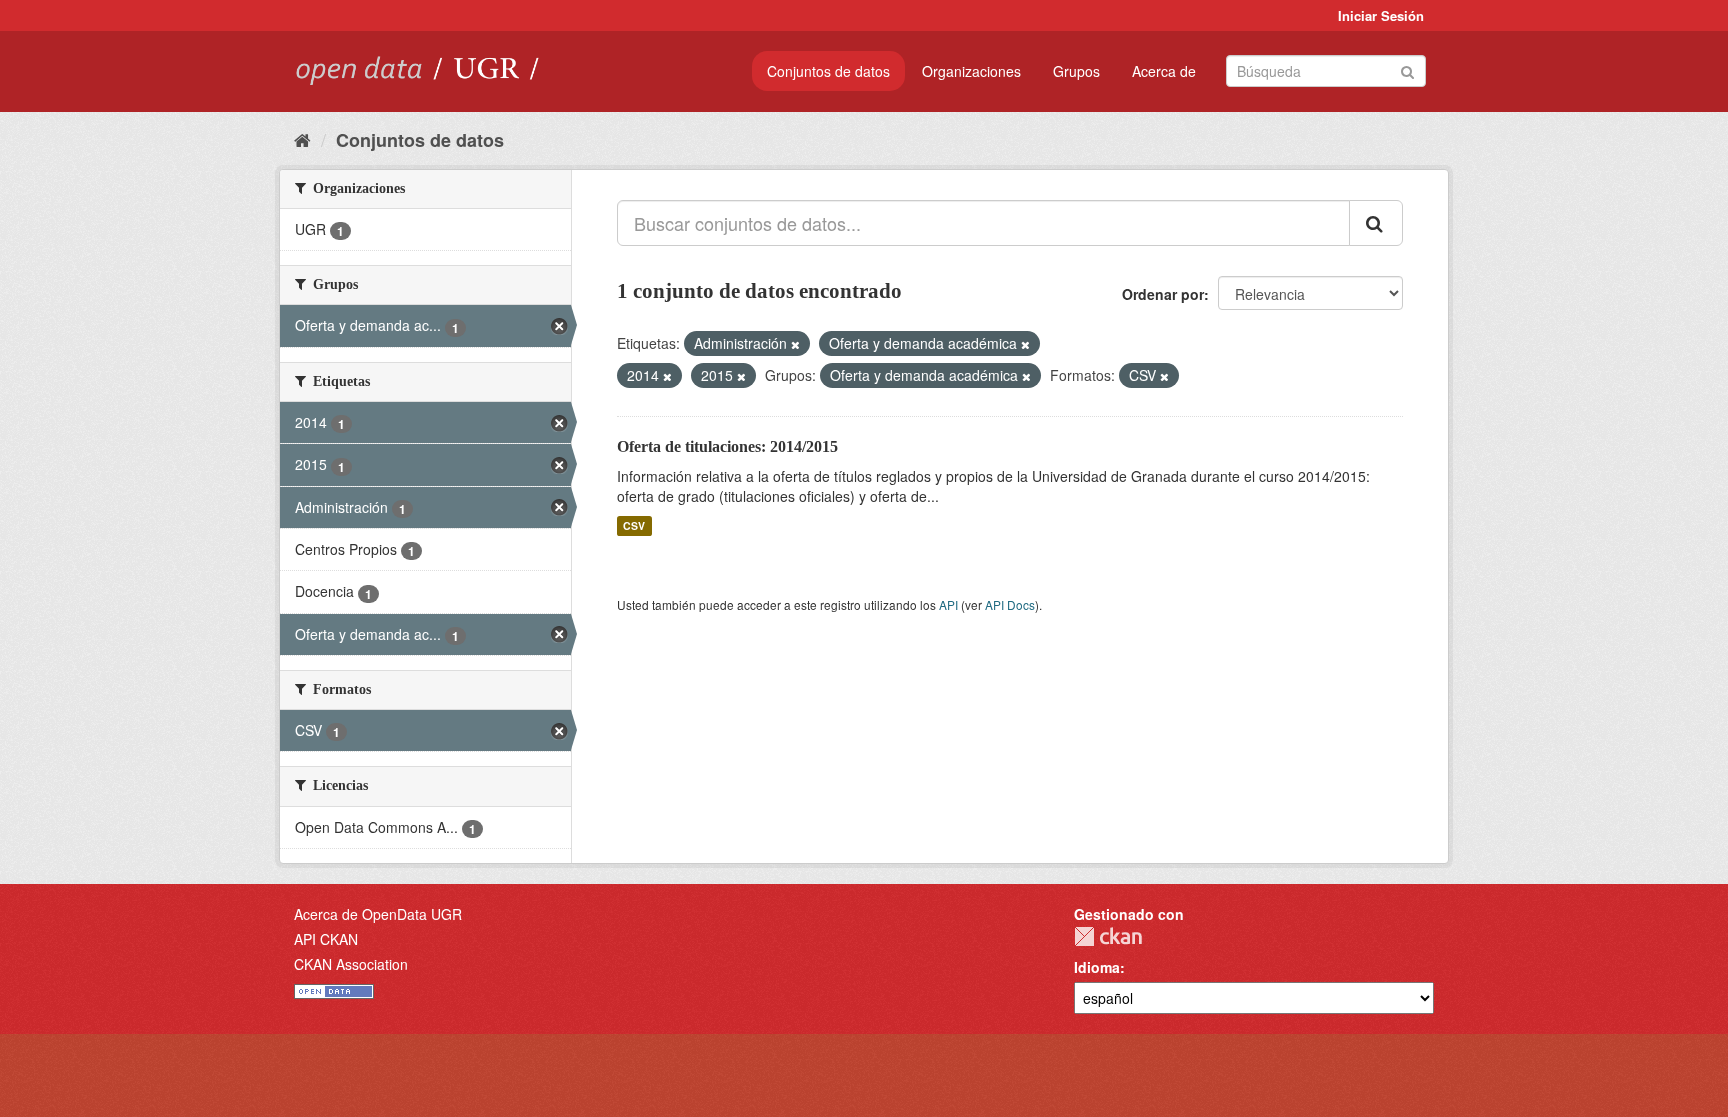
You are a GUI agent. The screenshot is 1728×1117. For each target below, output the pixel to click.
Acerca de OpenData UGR (378, 914)
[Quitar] (795, 344)
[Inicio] (302, 139)
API (948, 604)
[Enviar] (1407, 69)
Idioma (1097, 967)
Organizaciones (971, 71)
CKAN (1108, 936)
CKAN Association (351, 964)
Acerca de (1164, 71)
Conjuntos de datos (828, 71)
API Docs (1010, 604)
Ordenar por (1163, 294)
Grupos (1076, 71)
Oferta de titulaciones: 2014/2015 (727, 446)
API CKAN (326, 939)
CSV (634, 525)
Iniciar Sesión (1381, 15)
